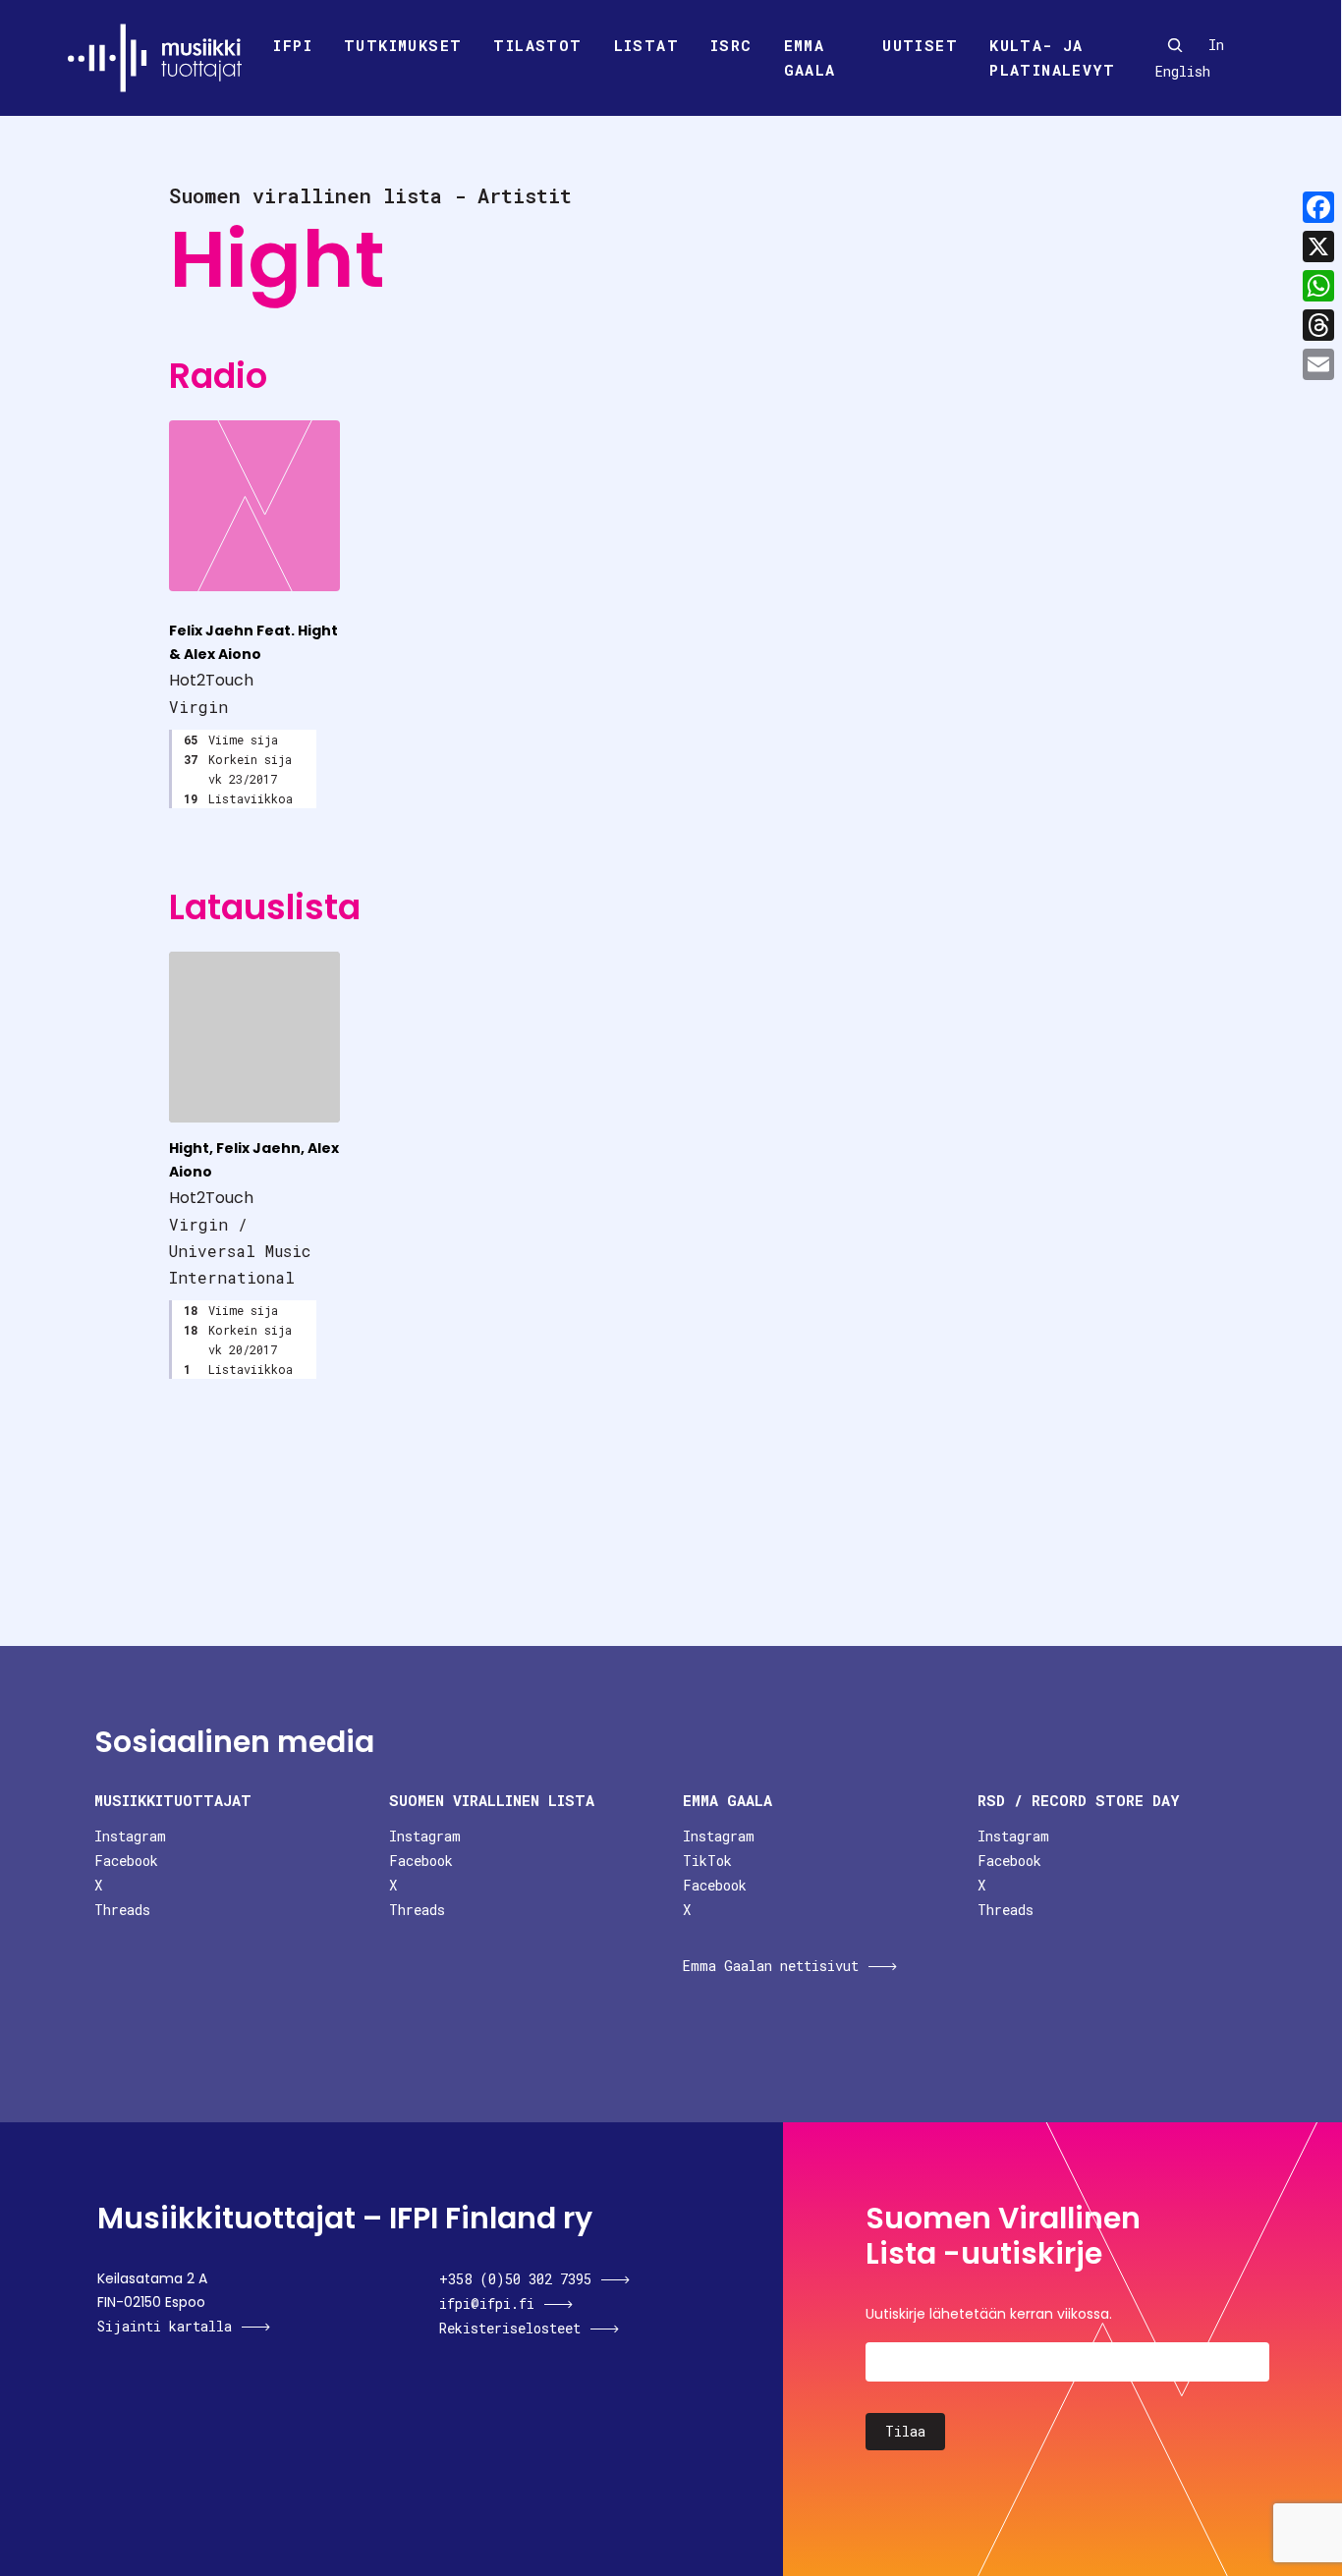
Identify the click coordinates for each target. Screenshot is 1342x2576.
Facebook (126, 1861)
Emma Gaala (810, 58)
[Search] (1175, 45)
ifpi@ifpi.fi (487, 2303)
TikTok (707, 1861)
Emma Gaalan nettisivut (771, 1966)
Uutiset (920, 45)
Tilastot (537, 45)
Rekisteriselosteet (510, 2328)
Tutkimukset (403, 45)
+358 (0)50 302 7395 (515, 2279)
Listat (646, 45)
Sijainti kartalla (165, 2326)
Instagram (130, 1836)
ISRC (731, 45)
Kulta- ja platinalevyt (1052, 58)
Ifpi (293, 45)
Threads (122, 1910)
